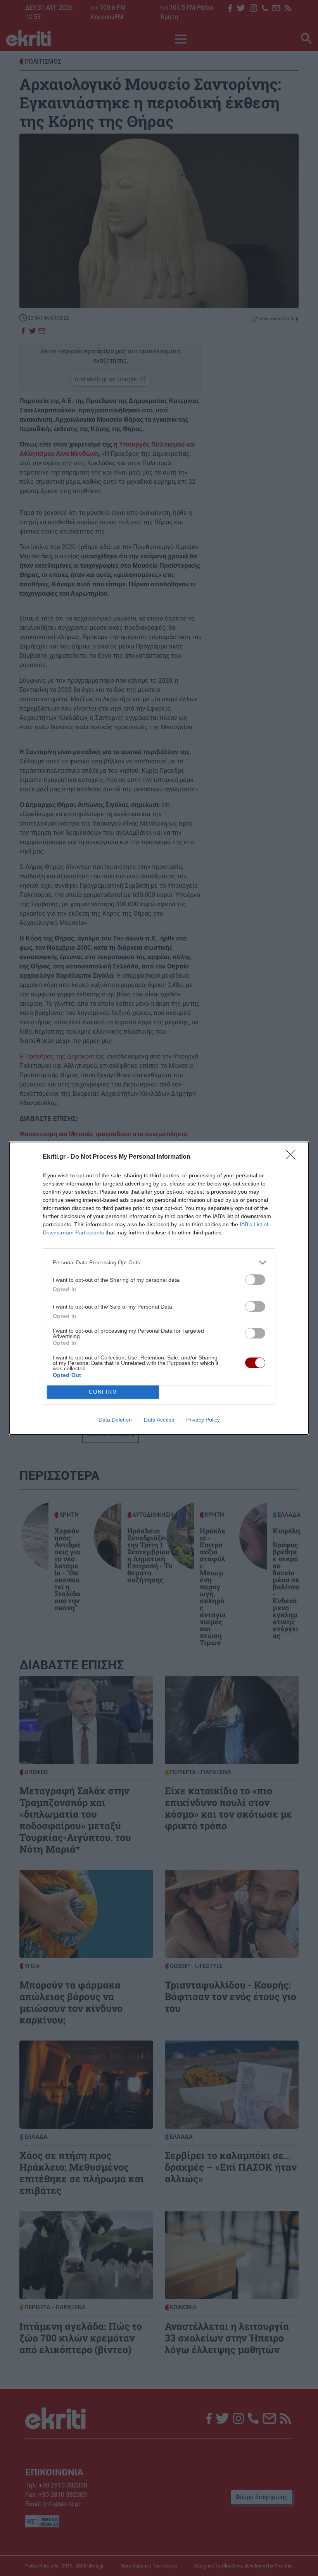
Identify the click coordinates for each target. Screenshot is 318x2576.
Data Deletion (115, 1420)
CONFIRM (103, 1392)
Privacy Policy (203, 1420)
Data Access (159, 1420)
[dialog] (159, 1288)
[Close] (293, 1157)
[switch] (255, 1280)
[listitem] (159, 1263)
